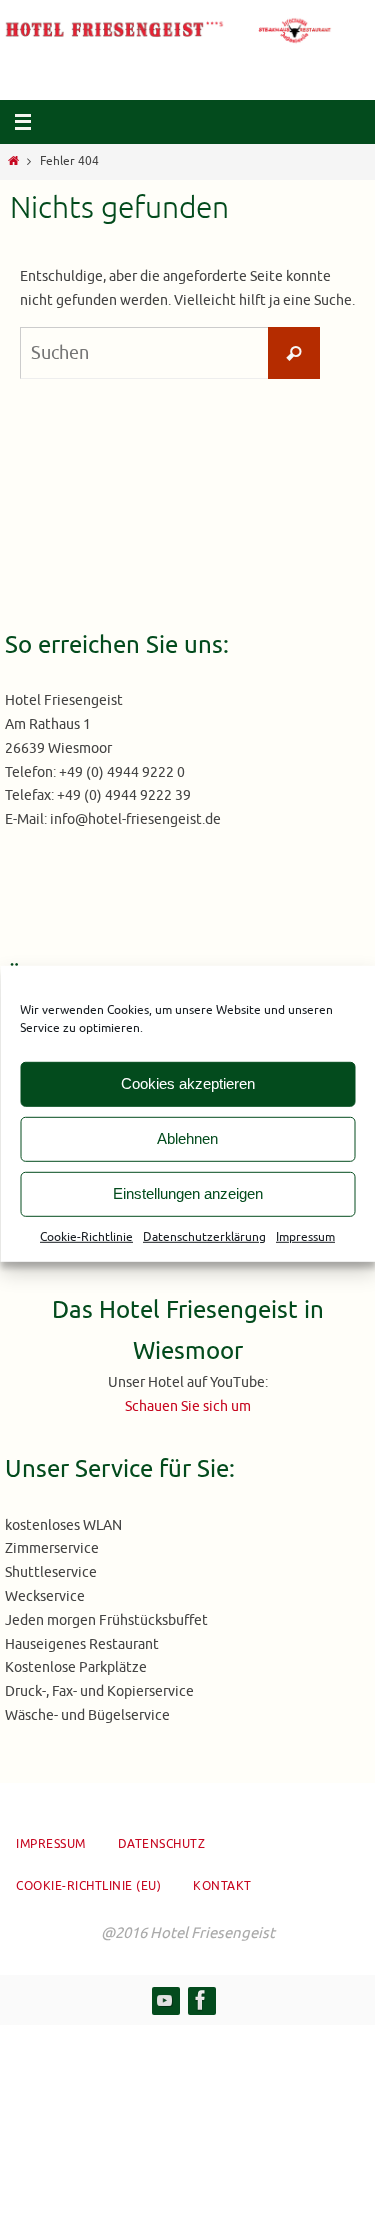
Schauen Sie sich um (188, 1406)
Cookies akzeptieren (188, 1083)
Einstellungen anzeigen (188, 1193)
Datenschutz (162, 1844)
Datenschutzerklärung (204, 1236)
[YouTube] (165, 2000)
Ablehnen (187, 1138)
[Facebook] (201, 2000)
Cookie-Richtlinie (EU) (88, 1886)
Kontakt (222, 1886)
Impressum (305, 1236)
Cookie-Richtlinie (86, 1236)
